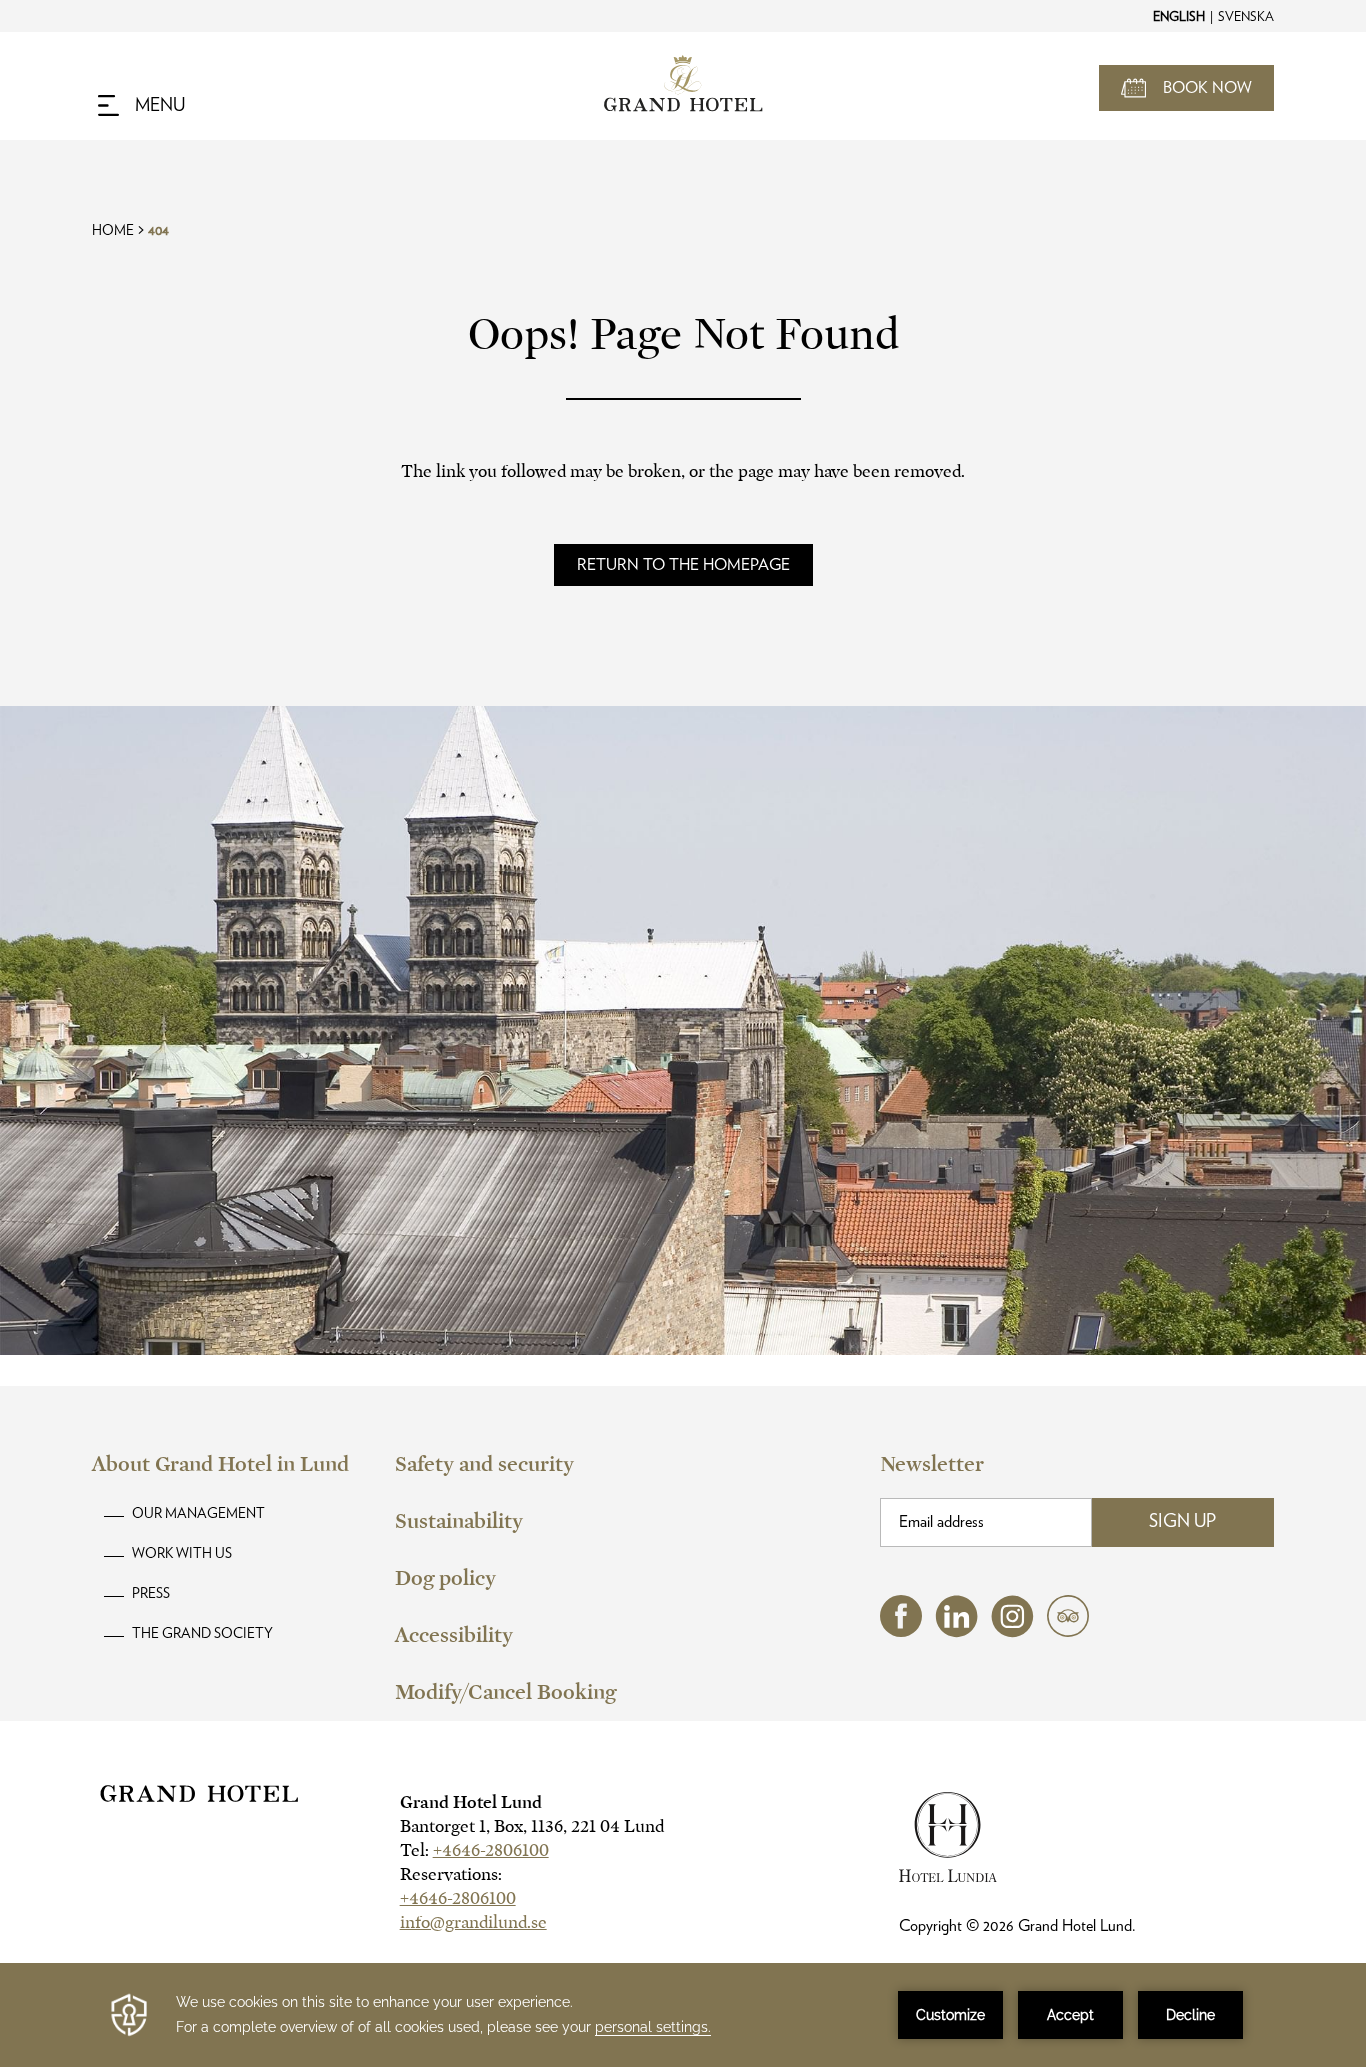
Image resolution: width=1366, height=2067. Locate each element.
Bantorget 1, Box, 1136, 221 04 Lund (532, 1826)
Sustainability (459, 1521)
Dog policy (445, 1578)
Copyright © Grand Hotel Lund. (1017, 1926)
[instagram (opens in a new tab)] (1012, 1632)
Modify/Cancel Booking (505, 1692)
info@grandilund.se (473, 1922)
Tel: (474, 1850)
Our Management (198, 1514)
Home (113, 231)
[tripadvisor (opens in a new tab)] (1068, 1631)
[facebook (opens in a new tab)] (901, 1631)
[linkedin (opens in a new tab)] (956, 1632)
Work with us (182, 1554)
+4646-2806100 (491, 1850)
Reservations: (451, 1874)
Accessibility (454, 1635)
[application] (683, 2015)
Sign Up (1182, 1522)
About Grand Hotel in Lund (220, 1464)
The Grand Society (202, 1634)
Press (151, 1594)
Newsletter (932, 1464)
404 (158, 231)
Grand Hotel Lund (471, 1802)
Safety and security (484, 1464)
